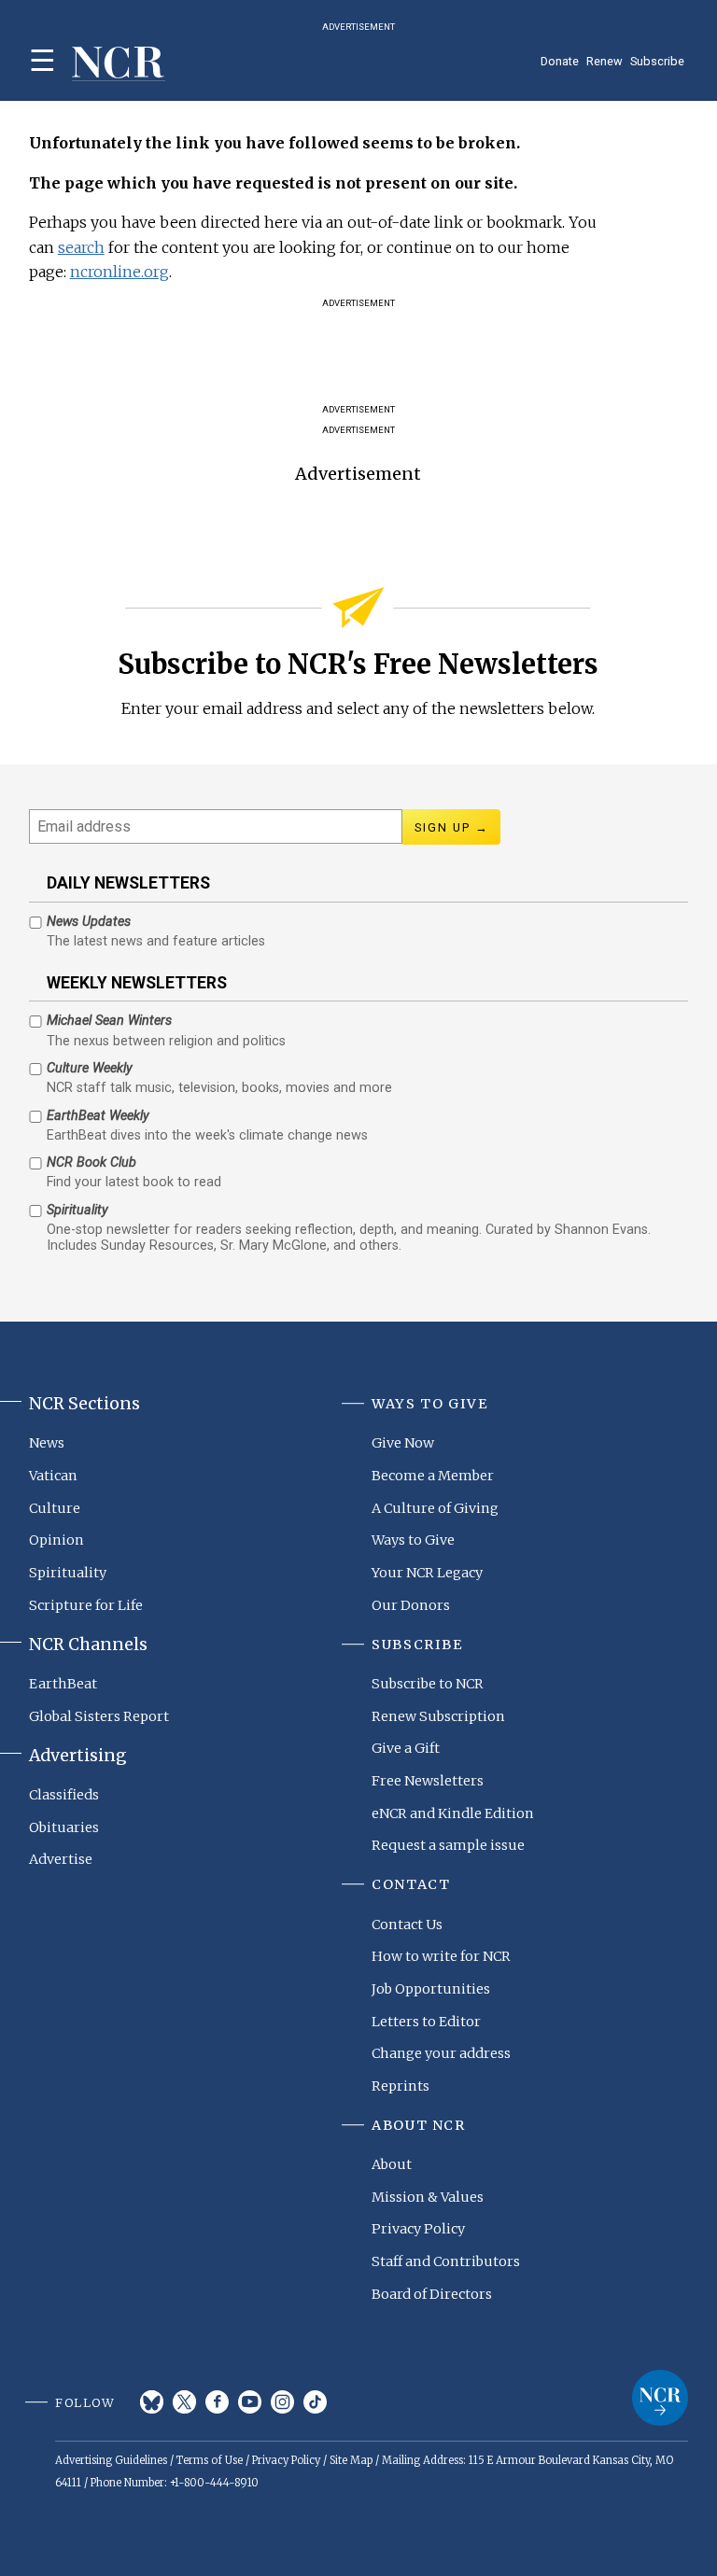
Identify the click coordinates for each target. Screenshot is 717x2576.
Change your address (441, 2053)
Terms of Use (210, 2460)
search (81, 247)
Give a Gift (406, 1748)
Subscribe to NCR (428, 1684)
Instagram (282, 2402)
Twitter (184, 2402)
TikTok (315, 2402)
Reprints (401, 2086)
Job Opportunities (431, 1989)
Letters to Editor (426, 2022)
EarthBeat (63, 1684)
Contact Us (407, 1925)
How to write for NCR (441, 1956)
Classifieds (64, 1795)
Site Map (351, 2460)
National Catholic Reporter (660, 2398)
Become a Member (433, 1476)
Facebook (217, 2402)
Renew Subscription (438, 1716)
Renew (605, 61)
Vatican (53, 1476)
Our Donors (411, 1605)
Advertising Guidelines (111, 2460)
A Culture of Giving (435, 1508)
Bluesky (152, 2402)
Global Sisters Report (99, 1716)
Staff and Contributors (446, 2261)
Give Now (403, 1443)
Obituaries (64, 1827)
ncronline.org (119, 272)
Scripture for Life (86, 1605)
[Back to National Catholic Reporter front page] (119, 64)
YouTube (250, 2402)
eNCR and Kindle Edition (453, 1813)
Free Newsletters (428, 1781)
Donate (560, 61)
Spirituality (68, 1573)
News (47, 1443)
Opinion (56, 1540)
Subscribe (657, 61)
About (392, 2164)
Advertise (61, 1859)
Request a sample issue (448, 1845)
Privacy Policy (418, 2229)
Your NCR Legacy (427, 1573)
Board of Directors (432, 2294)
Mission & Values (428, 2197)
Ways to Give (413, 1540)
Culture (55, 1508)
